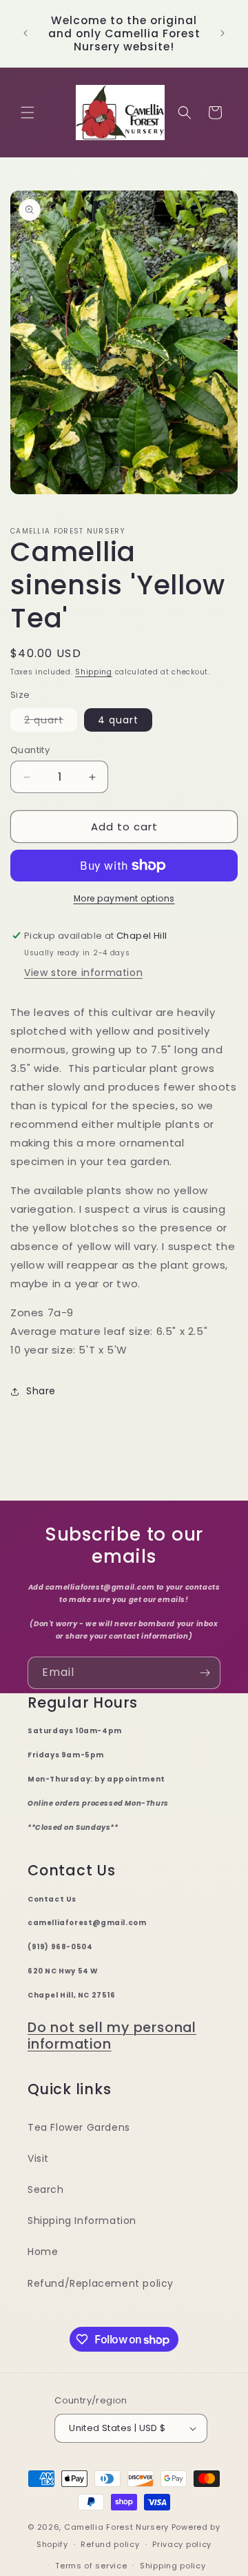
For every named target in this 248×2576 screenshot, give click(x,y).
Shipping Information (82, 2221)
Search (46, 2189)
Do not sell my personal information (112, 2036)
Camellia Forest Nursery (116, 2527)
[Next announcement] (223, 33)
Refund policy (110, 2544)
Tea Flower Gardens (79, 2127)
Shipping (94, 672)
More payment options (124, 898)
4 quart (118, 720)
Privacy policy (182, 2544)
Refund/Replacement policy (101, 2283)
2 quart (51, 722)
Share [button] (41, 1391)
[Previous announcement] (25, 33)
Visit (38, 2158)
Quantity (30, 750)
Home (43, 2252)
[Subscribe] (205, 1673)
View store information (83, 973)
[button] (28, 113)
